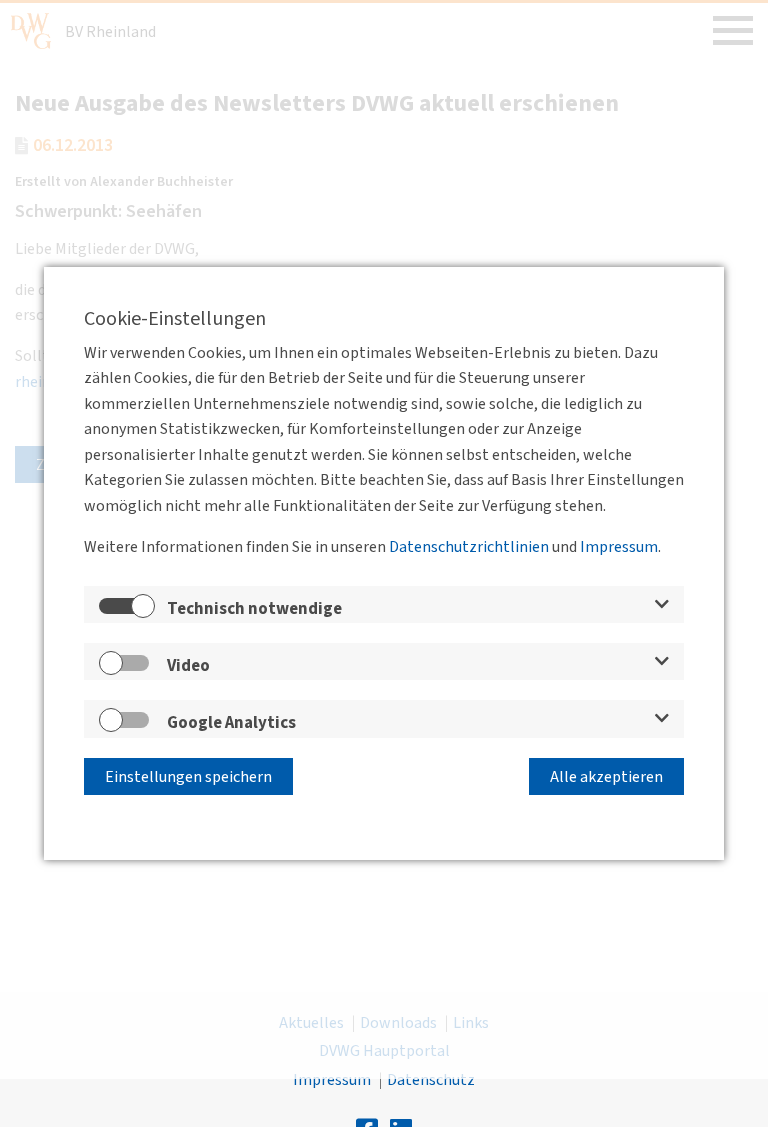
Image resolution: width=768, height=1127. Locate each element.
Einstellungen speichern (188, 777)
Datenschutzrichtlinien (469, 547)
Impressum (619, 547)
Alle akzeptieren (606, 777)
